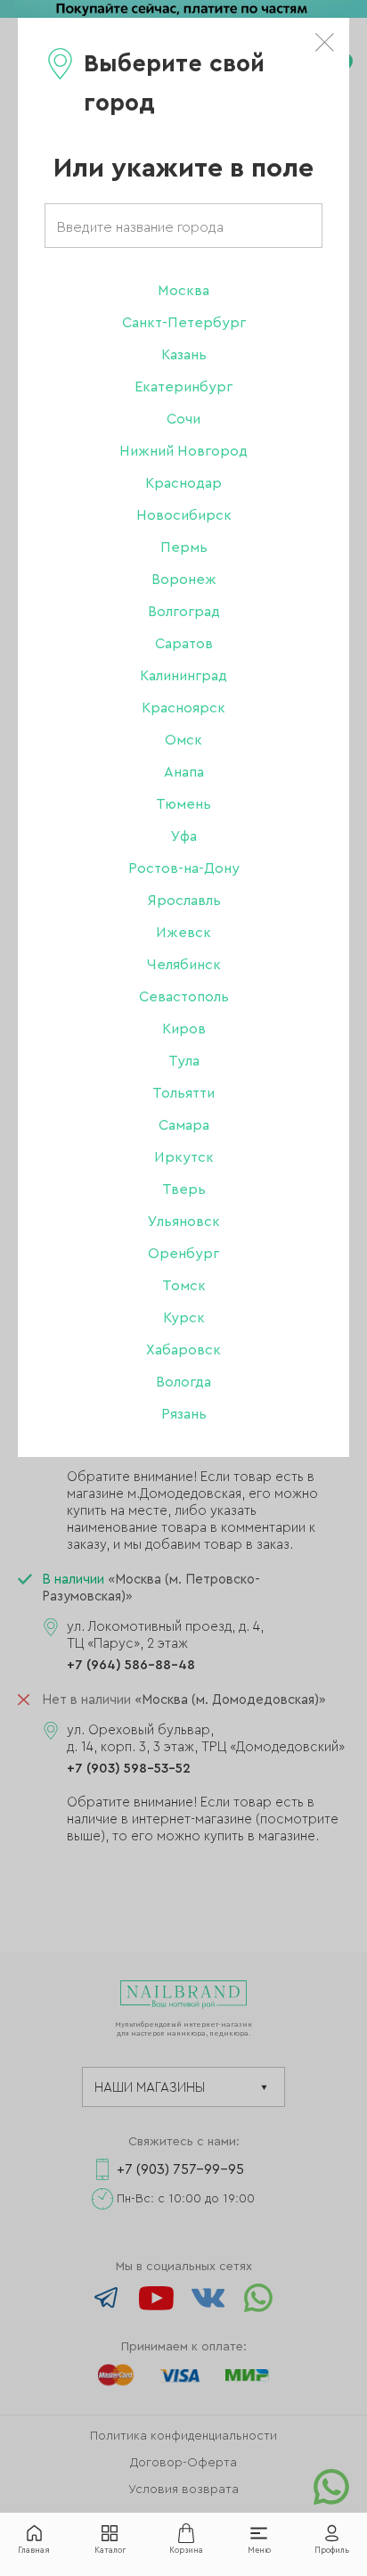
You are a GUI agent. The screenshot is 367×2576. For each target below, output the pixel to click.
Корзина (186, 2551)
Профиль (332, 2551)
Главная (34, 2551)
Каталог (110, 2551)
